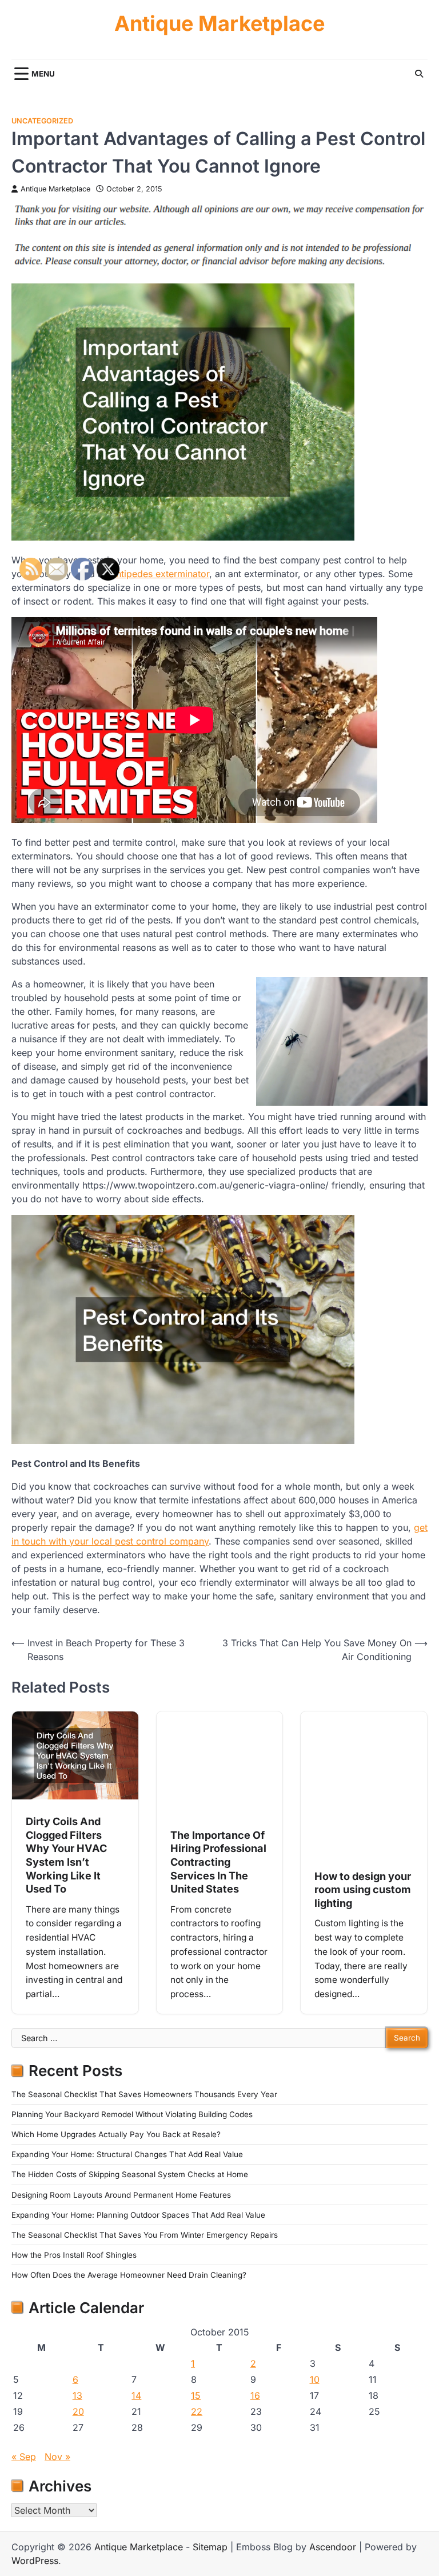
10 (315, 2379)
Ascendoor (333, 2547)
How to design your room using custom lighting (363, 1889)
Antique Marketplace (219, 24)
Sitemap (210, 2547)
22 (197, 2411)
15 (196, 2395)
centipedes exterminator (157, 574)
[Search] (419, 74)
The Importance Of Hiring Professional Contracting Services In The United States (218, 1862)
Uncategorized (42, 121)
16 (255, 2395)
